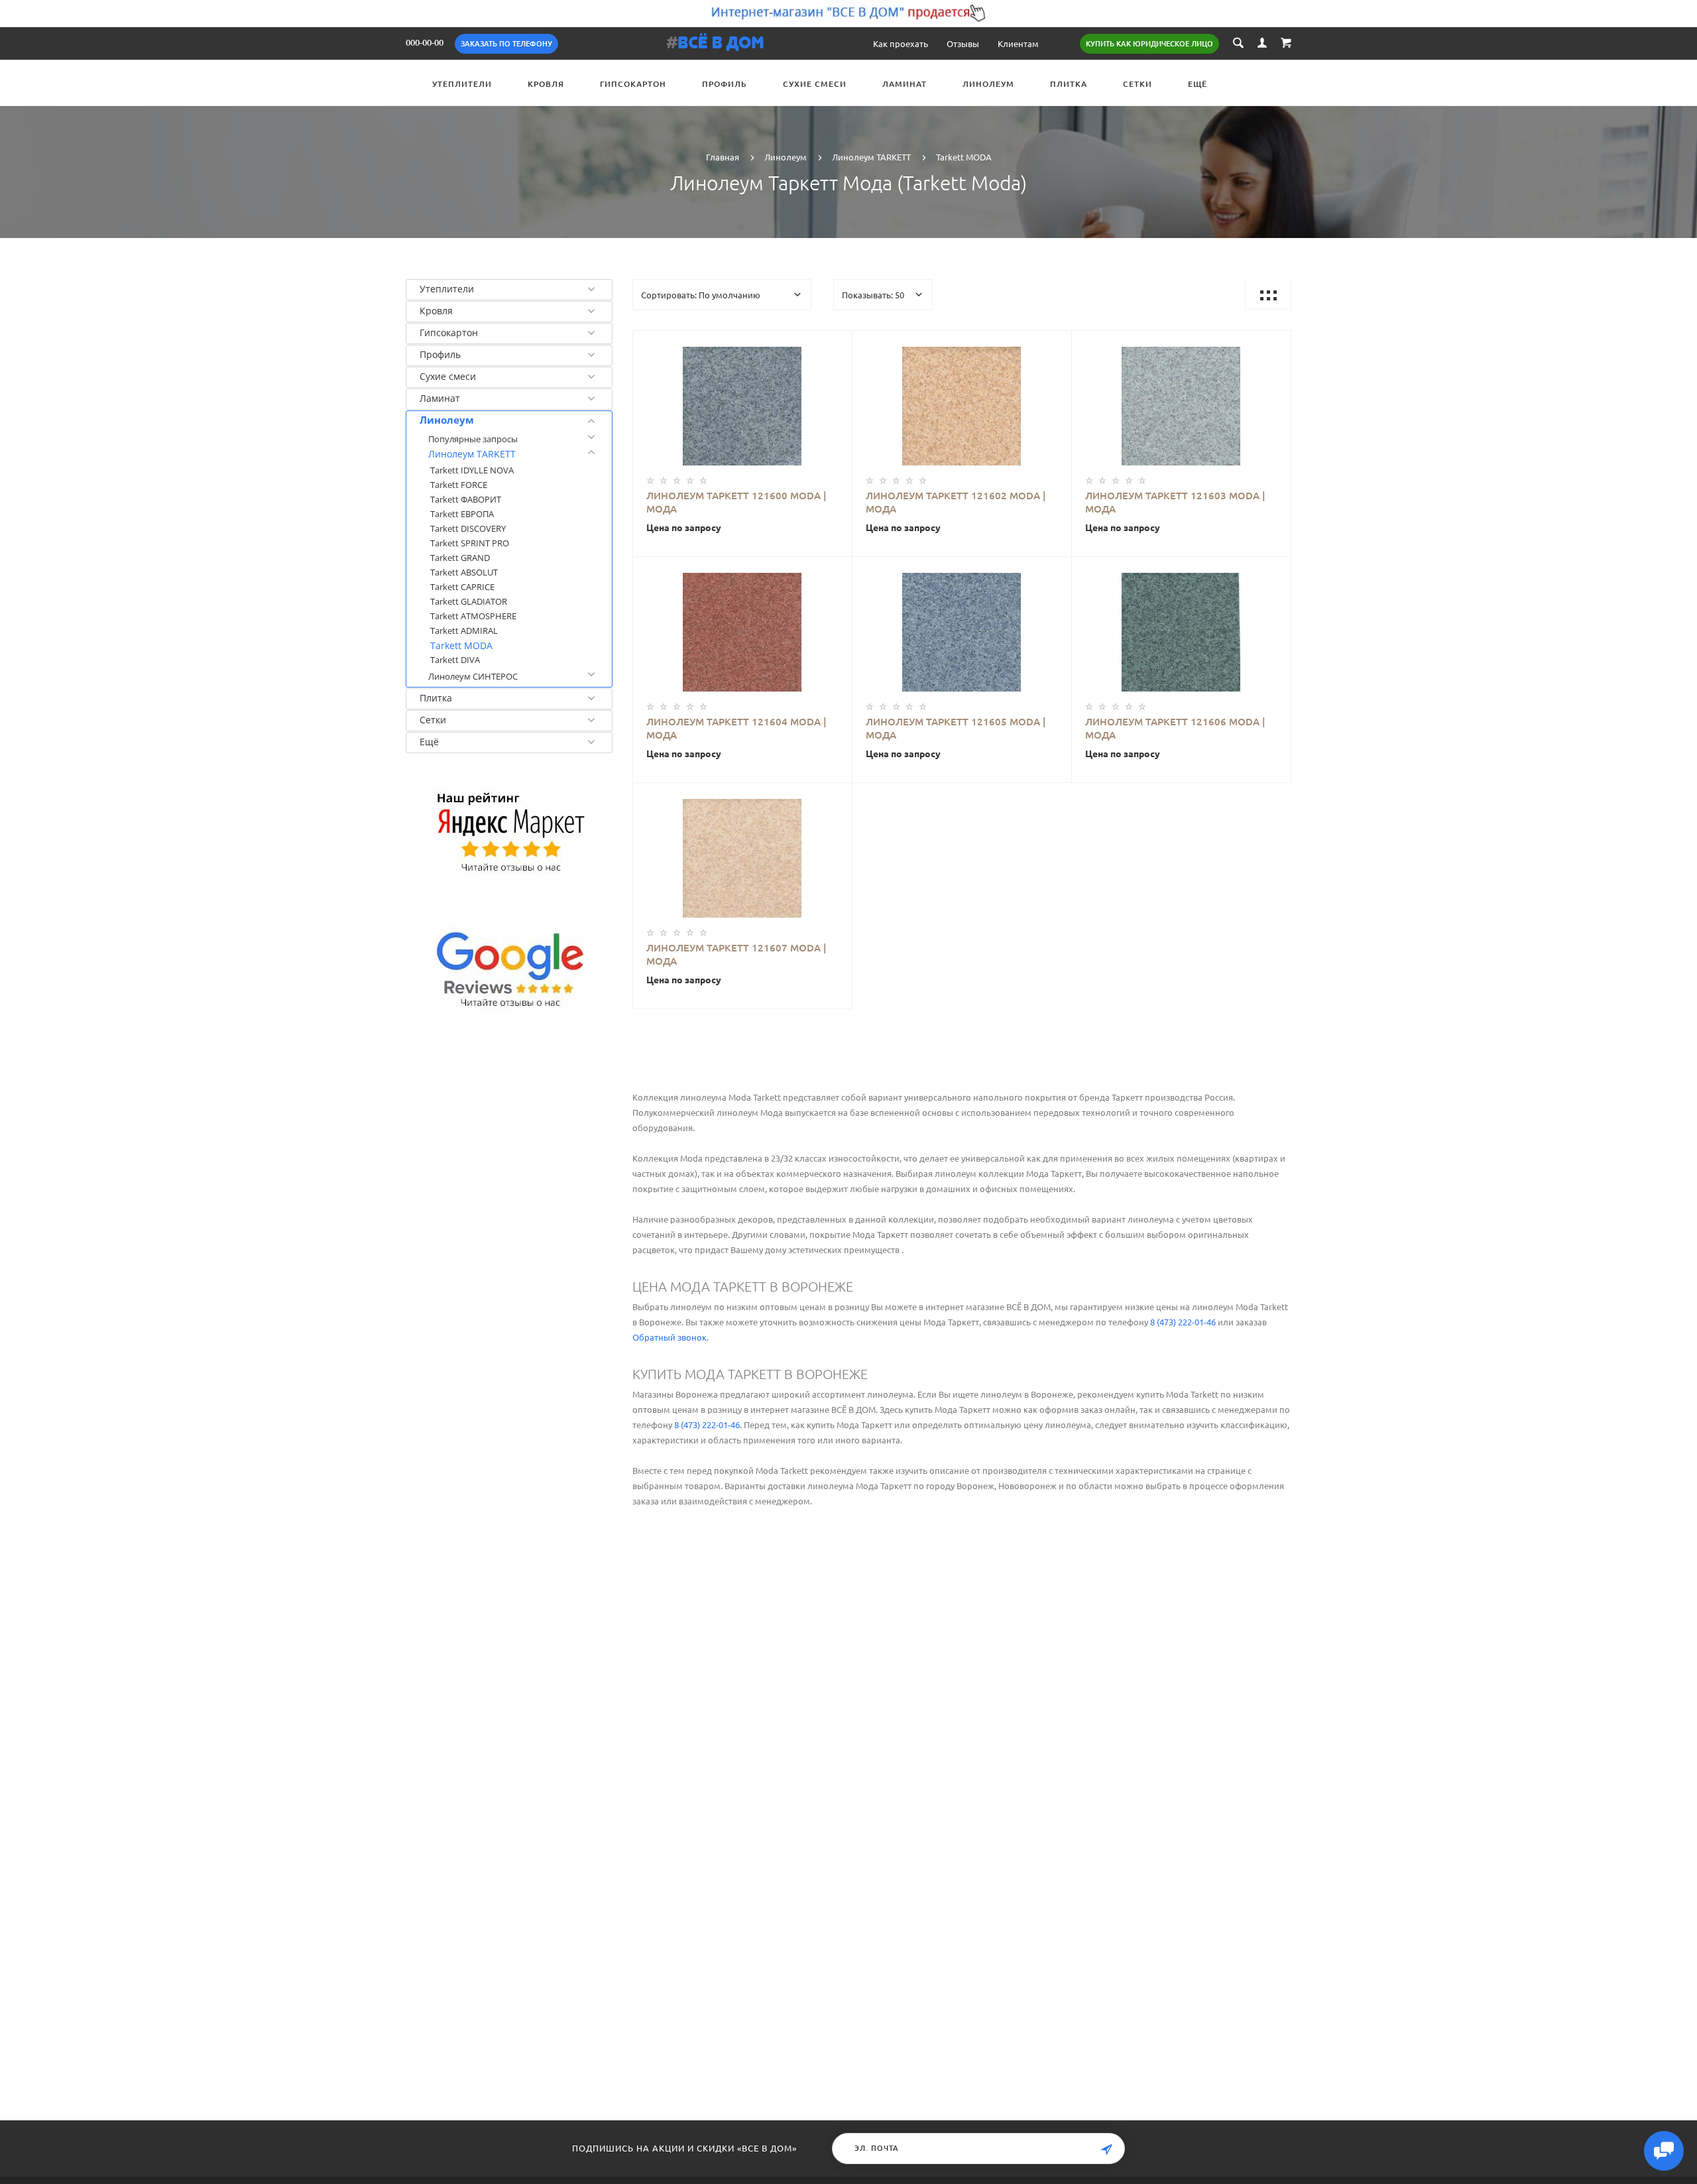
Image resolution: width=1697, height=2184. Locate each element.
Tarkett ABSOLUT (464, 572)
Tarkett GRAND (460, 558)
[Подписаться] (1106, 2150)
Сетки (1138, 84)
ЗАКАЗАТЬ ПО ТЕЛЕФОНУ (506, 44)
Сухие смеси (815, 84)
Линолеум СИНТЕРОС (473, 676)
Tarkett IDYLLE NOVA (472, 470)
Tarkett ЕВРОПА (462, 514)
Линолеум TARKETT (472, 454)
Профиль (725, 84)
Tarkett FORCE (459, 485)
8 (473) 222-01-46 (1183, 1322)
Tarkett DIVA (455, 660)
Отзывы (963, 43)
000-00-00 (425, 42)
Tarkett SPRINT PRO (470, 543)
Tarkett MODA (461, 645)
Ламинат (905, 84)
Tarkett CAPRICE (462, 587)
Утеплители (462, 84)
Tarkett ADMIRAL (464, 631)
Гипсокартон (633, 84)
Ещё (1198, 84)
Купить (737, 402)
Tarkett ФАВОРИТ (466, 499)
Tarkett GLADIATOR (469, 601)
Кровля (546, 84)
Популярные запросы (473, 439)
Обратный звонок (670, 1337)
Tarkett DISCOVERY (468, 528)
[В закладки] (837, 343)
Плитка (1069, 84)
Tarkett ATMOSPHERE (473, 616)
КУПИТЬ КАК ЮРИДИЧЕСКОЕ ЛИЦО (1149, 44)
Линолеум (988, 84)
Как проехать (901, 43)
